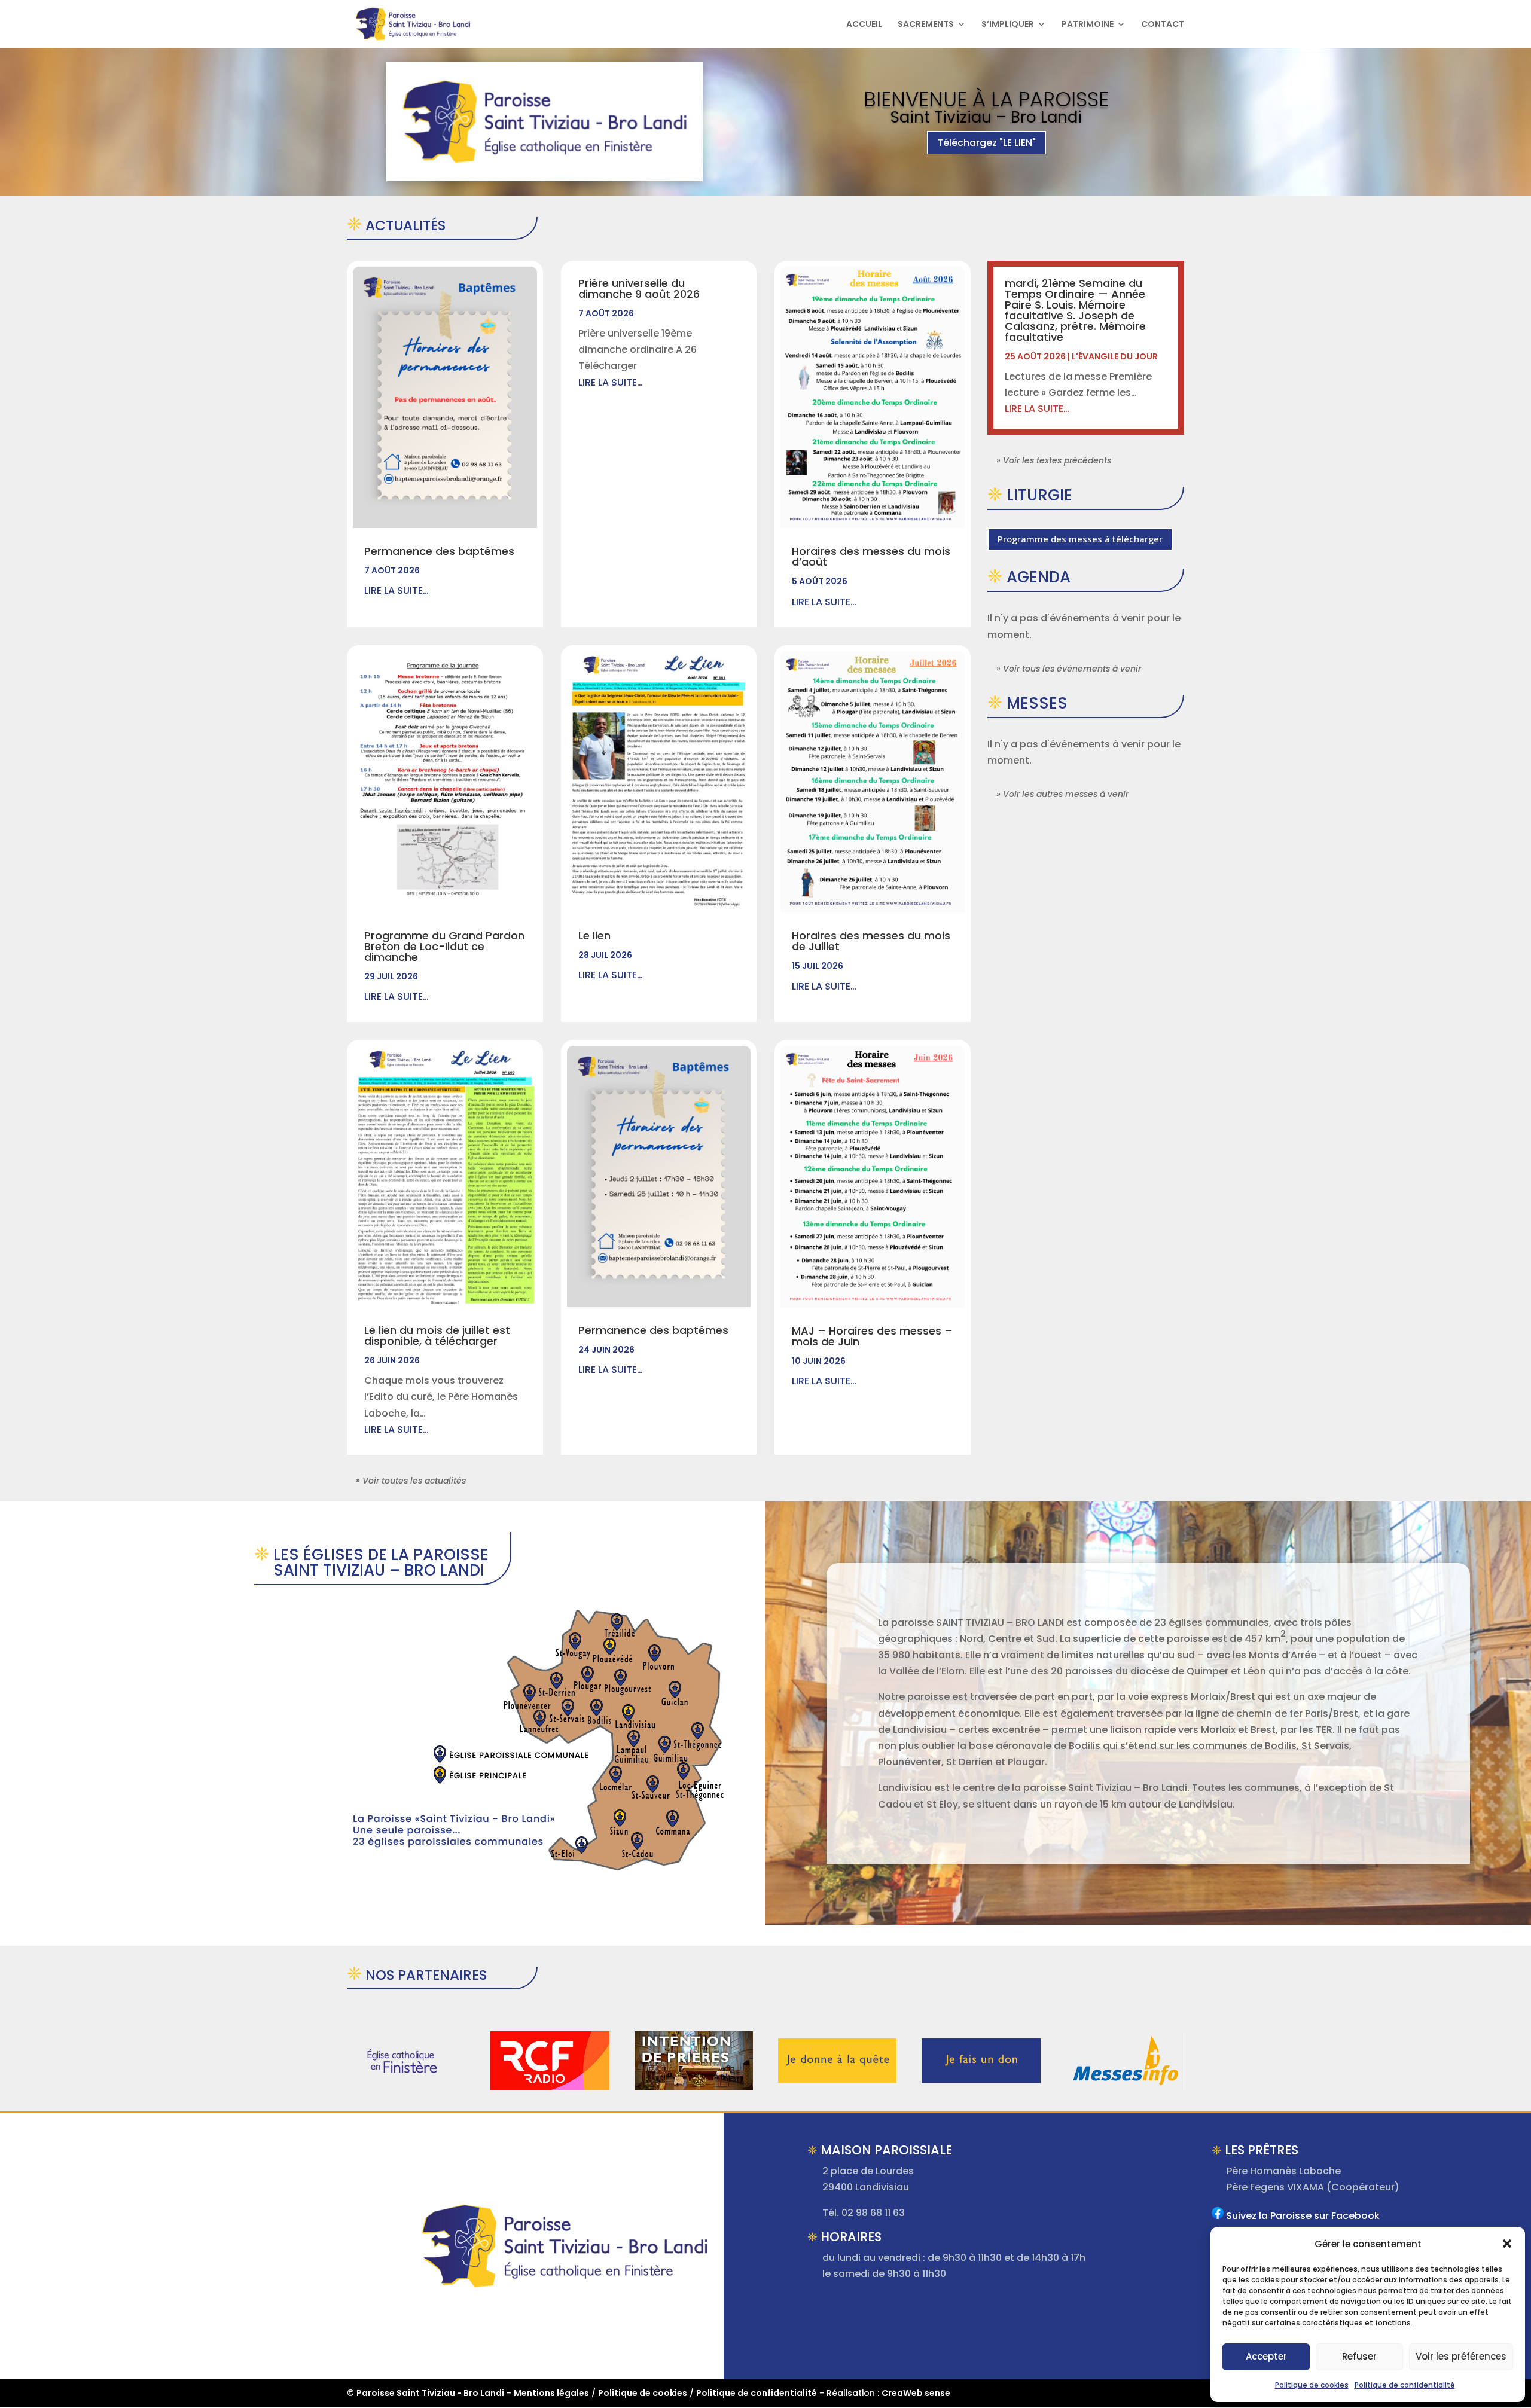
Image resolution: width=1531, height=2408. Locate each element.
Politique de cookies (1312, 2385)
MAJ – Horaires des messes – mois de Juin (872, 1336)
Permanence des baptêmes (439, 551)
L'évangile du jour (1115, 356)
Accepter (1266, 2356)
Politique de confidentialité (1405, 2385)
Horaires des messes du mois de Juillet (871, 941)
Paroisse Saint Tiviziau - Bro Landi (430, 2393)
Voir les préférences (1461, 2356)
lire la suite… (397, 590)
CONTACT (1163, 25)
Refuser (1359, 2356)
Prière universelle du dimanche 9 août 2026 (639, 289)
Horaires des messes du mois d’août (871, 556)
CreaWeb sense (916, 2393)
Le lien (594, 936)
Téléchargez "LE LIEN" (986, 143)
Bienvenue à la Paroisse (986, 99)
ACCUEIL (864, 25)
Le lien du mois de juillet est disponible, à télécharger (437, 1336)
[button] (1507, 2244)
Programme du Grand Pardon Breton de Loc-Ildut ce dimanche (444, 946)
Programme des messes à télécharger (1080, 539)
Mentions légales (551, 2393)
